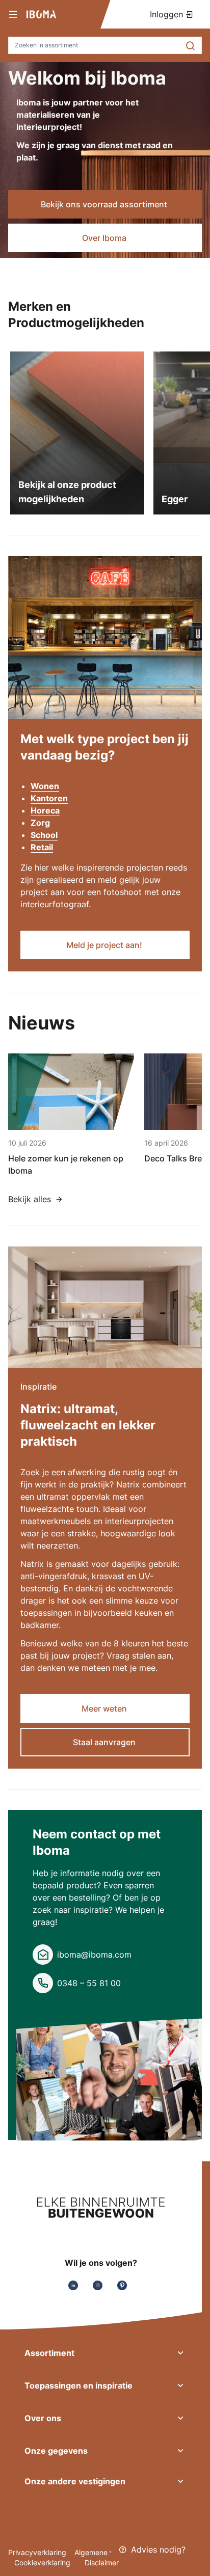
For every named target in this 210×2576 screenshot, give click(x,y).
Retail (42, 847)
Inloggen (168, 14)
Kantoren (49, 798)
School (44, 835)
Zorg (40, 823)
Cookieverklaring (43, 2563)
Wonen (45, 786)
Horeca (45, 810)
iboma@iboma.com (94, 1955)
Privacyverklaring (37, 2552)
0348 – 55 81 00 (89, 1983)
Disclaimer (102, 2563)
